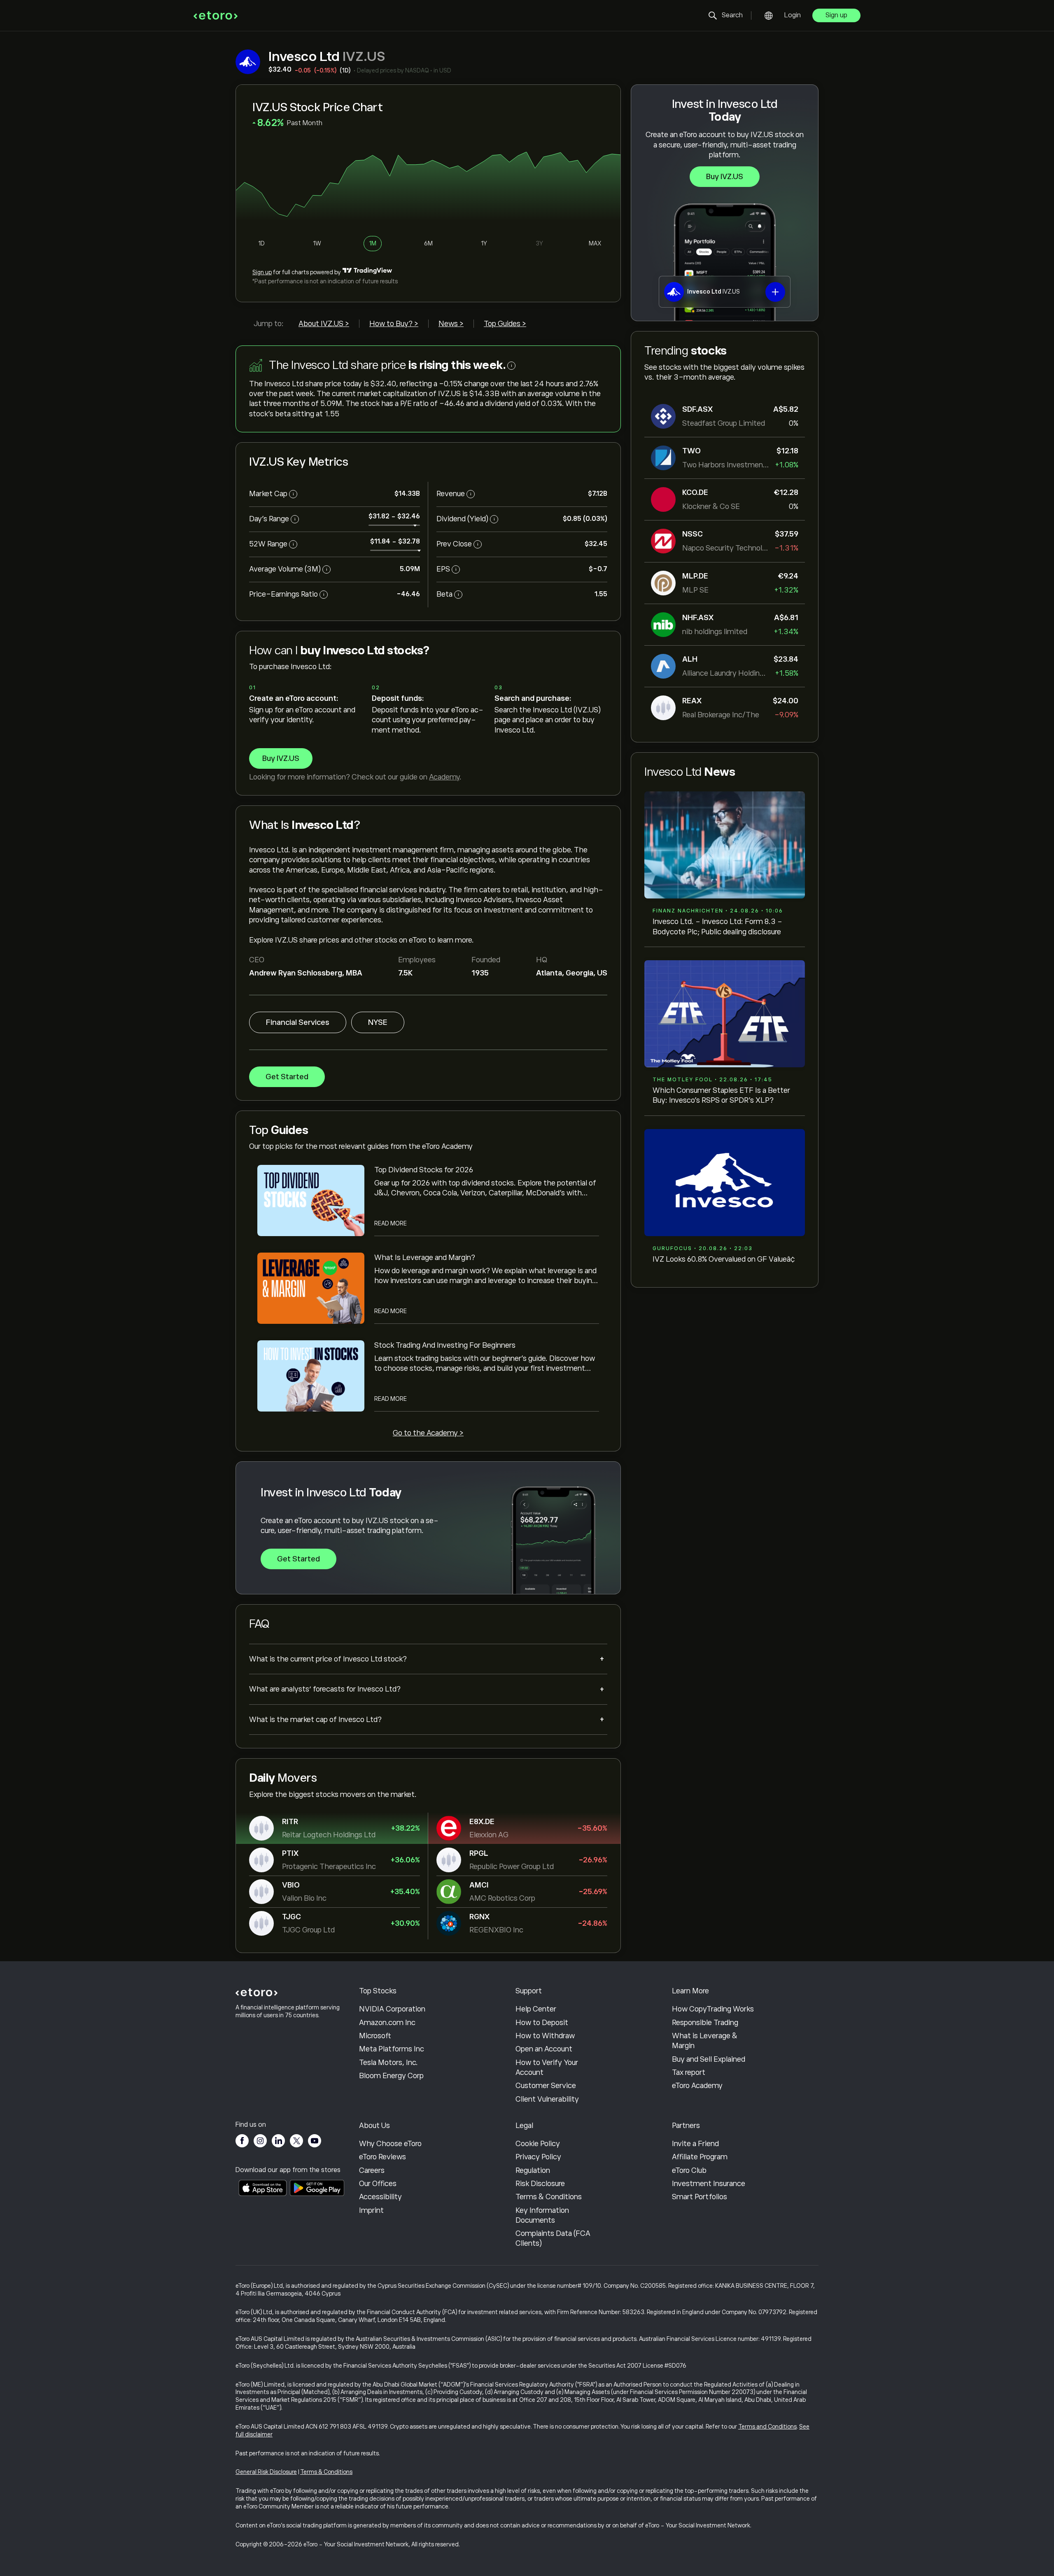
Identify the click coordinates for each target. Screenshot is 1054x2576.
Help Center (536, 2009)
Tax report (689, 2072)
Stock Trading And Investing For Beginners (445, 1345)
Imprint (371, 2210)
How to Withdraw (545, 2036)
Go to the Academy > (428, 1433)
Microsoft (375, 2036)
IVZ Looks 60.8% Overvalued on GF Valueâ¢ (724, 1259)
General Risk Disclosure (266, 2472)
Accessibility (380, 2197)
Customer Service (546, 2086)
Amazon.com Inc (387, 2023)
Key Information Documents (542, 2215)
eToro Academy (697, 2086)
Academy (444, 777)
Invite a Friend (695, 2144)
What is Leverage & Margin (705, 2041)
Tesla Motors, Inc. (388, 2063)
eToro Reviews (382, 2157)
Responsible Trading (705, 2023)
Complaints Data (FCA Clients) (553, 2238)
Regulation (533, 2170)
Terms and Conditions (767, 2427)
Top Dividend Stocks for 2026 (424, 1170)
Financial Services (298, 1022)
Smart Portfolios (700, 2197)
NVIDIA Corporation (392, 2009)
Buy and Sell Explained (709, 2059)
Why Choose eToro (390, 2144)
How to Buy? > (394, 324)
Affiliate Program (700, 2157)
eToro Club (689, 2170)
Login (793, 15)
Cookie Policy (538, 2144)
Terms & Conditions (549, 2197)
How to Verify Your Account (547, 2067)
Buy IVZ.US (725, 177)
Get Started (287, 1077)
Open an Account (544, 2049)
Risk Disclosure (540, 2184)
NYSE (378, 1022)
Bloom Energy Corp (391, 2076)
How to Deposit (542, 2023)
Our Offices (378, 2184)
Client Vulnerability (547, 2099)
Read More (391, 1223)
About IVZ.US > (324, 324)
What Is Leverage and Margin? (425, 1258)
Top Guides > (505, 324)
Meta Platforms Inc (392, 2049)
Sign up (836, 15)
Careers (372, 2170)
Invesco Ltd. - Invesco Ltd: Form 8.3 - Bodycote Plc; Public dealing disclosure (717, 926)
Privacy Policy (538, 2157)
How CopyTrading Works (713, 2009)
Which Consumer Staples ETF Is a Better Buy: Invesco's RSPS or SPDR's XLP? (721, 1095)
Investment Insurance (709, 2184)
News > (451, 324)
